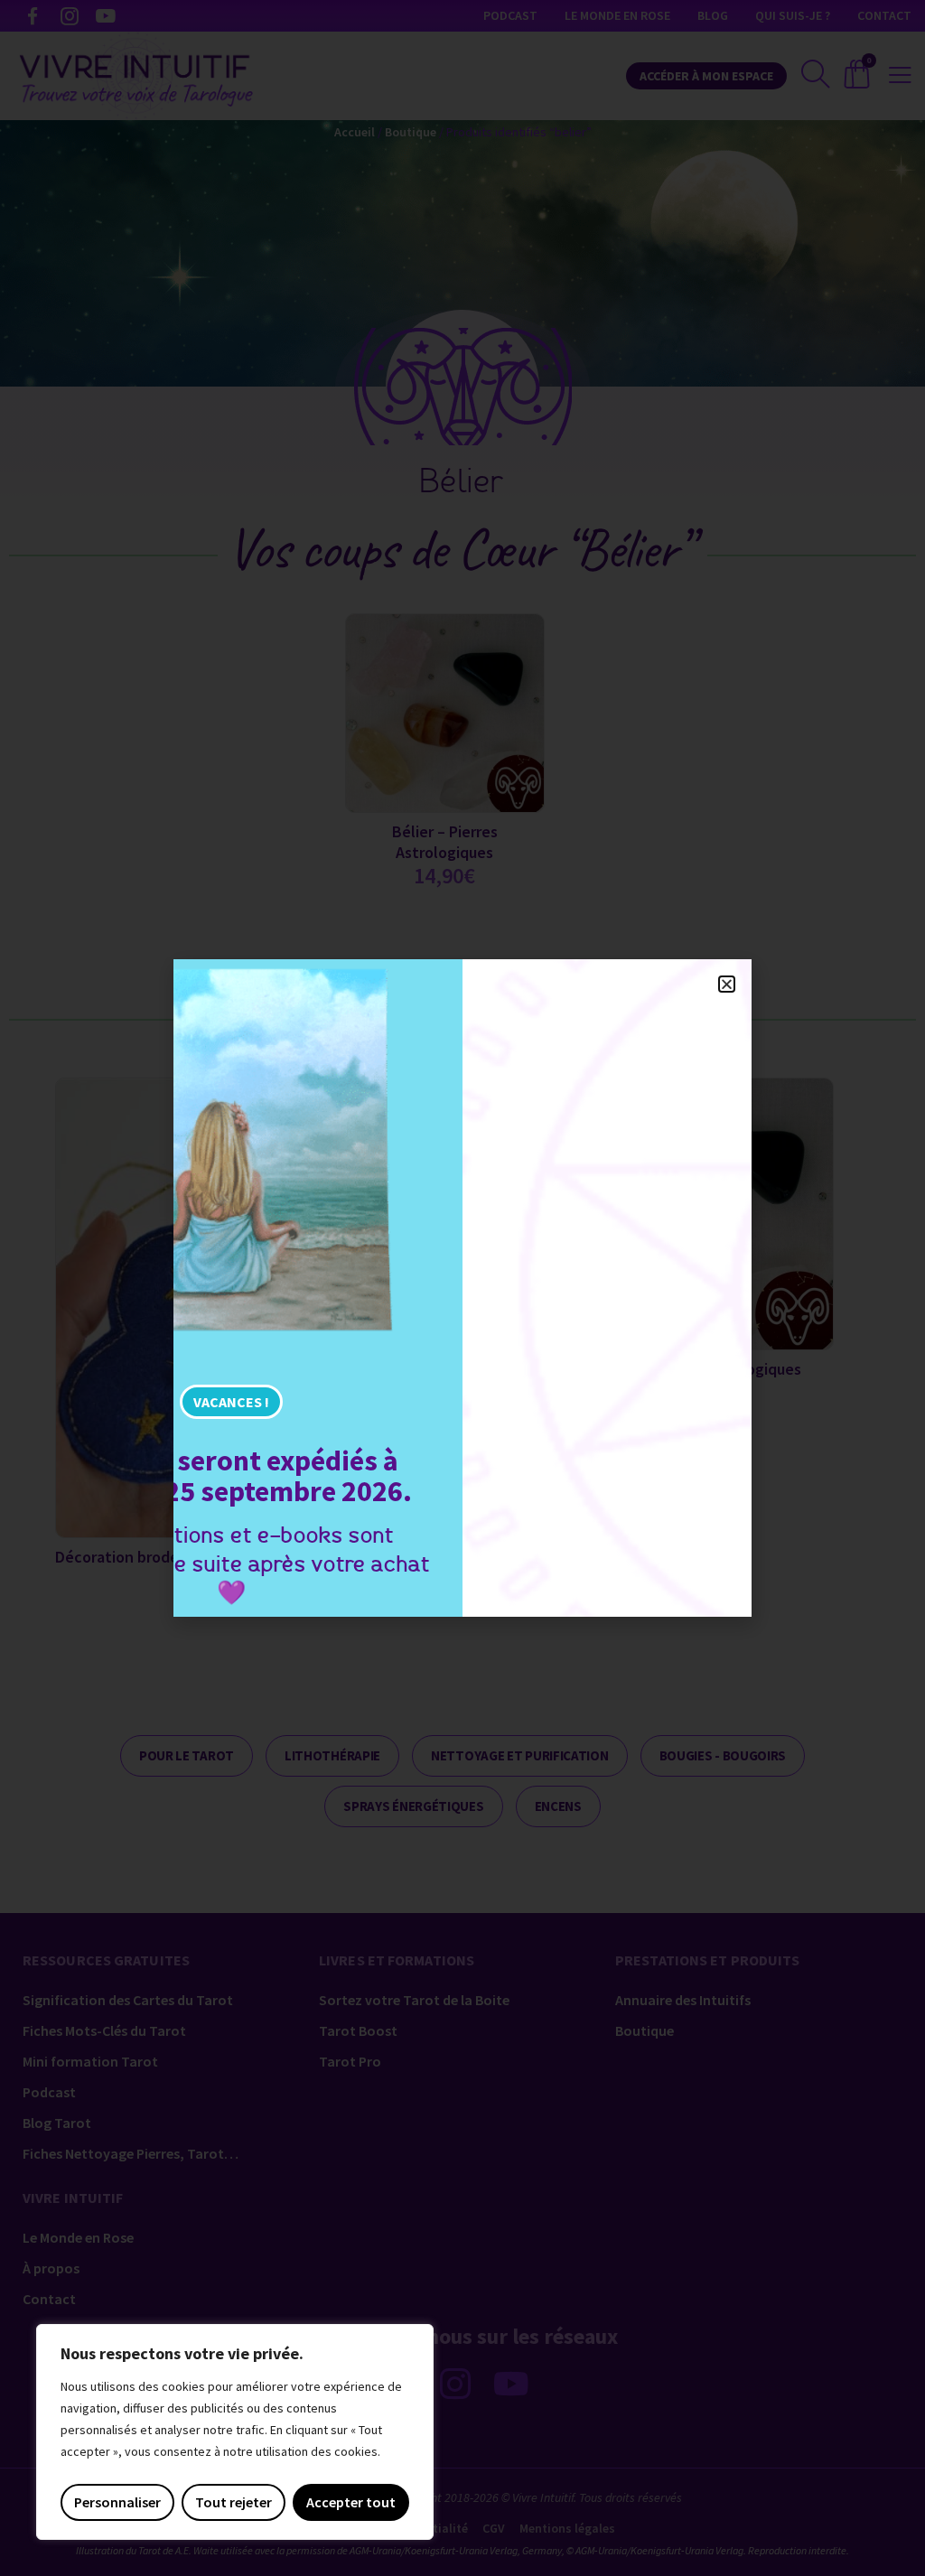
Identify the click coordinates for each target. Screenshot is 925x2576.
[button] (727, 984)
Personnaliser (117, 2502)
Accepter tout (351, 2502)
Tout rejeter (234, 2502)
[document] (462, 1288)
